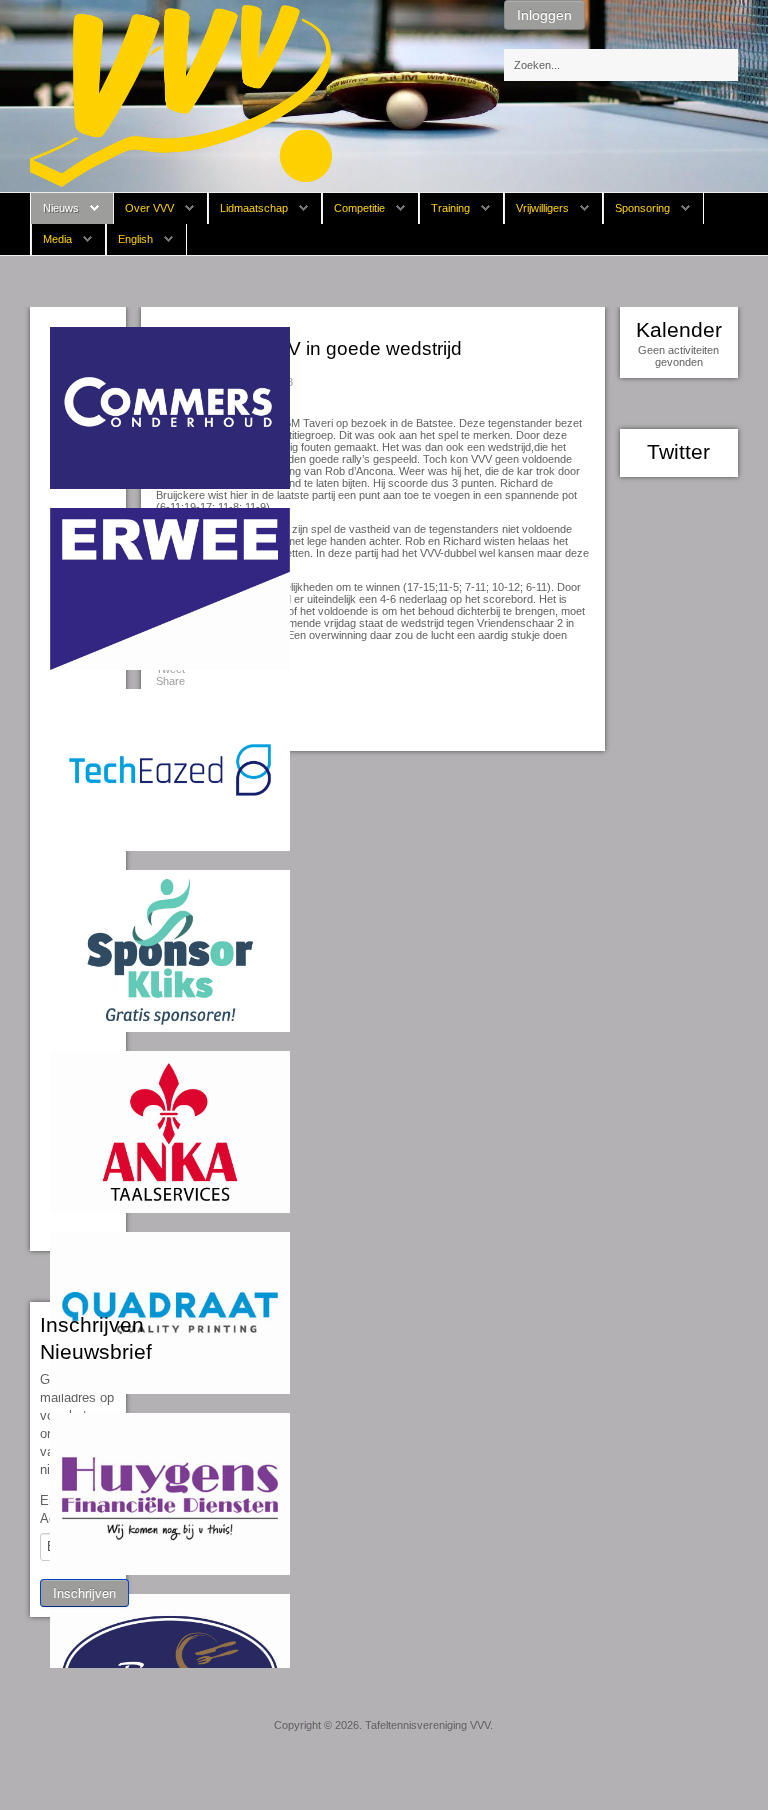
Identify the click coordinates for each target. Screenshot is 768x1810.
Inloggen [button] (544, 15)
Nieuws (61, 208)
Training (450, 208)
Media (57, 239)
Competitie (359, 208)
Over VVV (149, 208)
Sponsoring (642, 208)
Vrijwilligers (542, 208)
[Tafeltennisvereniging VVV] (181, 95)
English (135, 239)
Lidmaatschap (254, 208)
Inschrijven (84, 1592)
